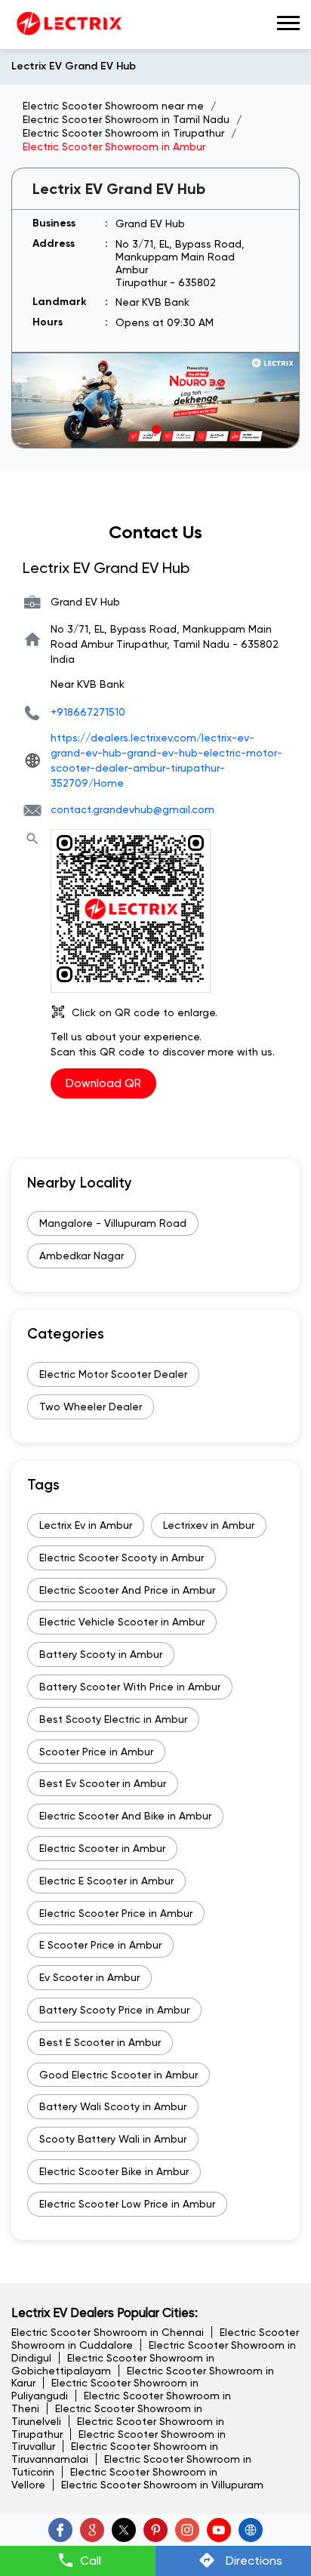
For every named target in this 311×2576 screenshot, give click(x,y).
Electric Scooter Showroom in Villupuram (162, 2485)
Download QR (103, 1083)
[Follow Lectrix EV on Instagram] (187, 2530)
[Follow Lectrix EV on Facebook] (60, 2530)
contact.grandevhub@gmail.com (132, 809)
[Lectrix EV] (68, 25)
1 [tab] (155, 429)
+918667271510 (88, 712)
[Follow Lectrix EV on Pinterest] (155, 2530)
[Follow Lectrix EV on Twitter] (124, 2530)
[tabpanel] (155, 401)
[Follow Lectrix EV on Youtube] (219, 2530)
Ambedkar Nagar (82, 1256)
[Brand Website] (251, 2530)
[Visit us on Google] (92, 2530)
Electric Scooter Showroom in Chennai (108, 2332)
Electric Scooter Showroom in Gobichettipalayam (113, 2364)
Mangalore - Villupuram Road (113, 1223)
